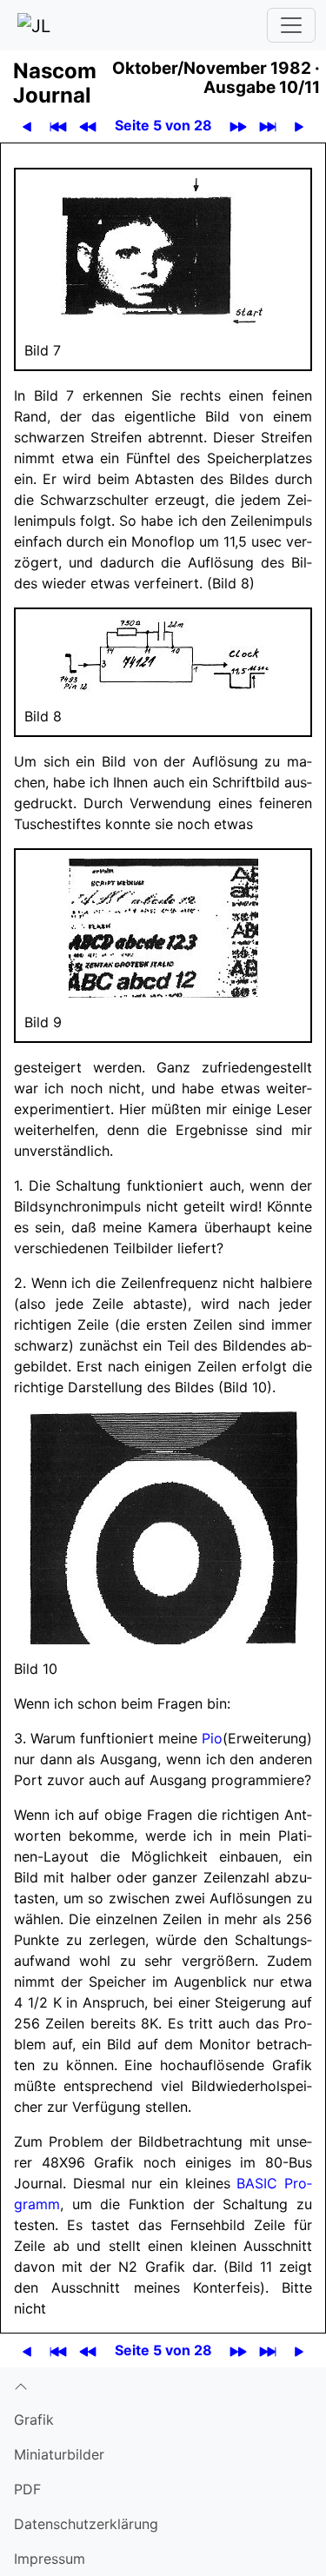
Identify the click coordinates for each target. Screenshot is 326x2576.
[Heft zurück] (88, 126)
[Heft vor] (239, 126)
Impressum (50, 2559)
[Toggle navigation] (291, 25)
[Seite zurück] (27, 126)
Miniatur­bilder (59, 2454)
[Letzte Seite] (268, 126)
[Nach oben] (163, 2385)
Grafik (34, 2420)
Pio (212, 1738)
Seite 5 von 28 (163, 125)
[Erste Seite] (59, 126)
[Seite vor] (299, 126)
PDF (27, 2489)
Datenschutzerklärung (86, 2524)
